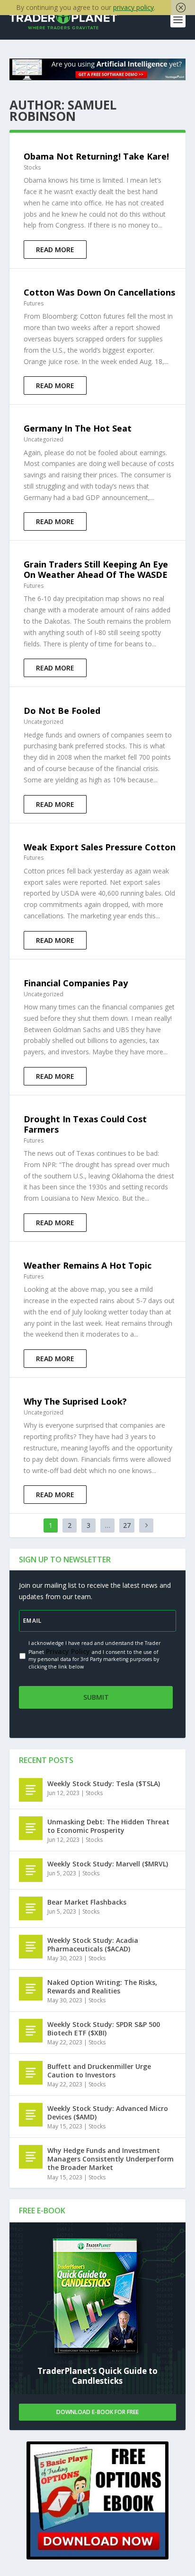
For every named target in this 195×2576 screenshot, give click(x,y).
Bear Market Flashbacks (87, 1902)
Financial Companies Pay (76, 983)
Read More (55, 250)
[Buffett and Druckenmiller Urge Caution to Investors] (31, 2073)
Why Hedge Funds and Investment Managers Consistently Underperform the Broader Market (111, 2159)
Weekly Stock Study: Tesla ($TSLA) (104, 1784)
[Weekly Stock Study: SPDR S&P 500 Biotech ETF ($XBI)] (31, 2031)
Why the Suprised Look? (75, 1401)
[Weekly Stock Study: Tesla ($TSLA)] (31, 1790)
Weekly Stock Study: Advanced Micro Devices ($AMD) (108, 2113)
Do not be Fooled (62, 711)
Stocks (32, 167)
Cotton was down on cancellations (99, 292)
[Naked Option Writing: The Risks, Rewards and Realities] (31, 1989)
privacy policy (133, 7)
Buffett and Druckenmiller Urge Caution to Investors (99, 2071)
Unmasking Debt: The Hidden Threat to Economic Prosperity (108, 1826)
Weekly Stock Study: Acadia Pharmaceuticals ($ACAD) (93, 1945)
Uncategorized (44, 439)
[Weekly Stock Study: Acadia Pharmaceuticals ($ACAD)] (31, 1947)
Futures (34, 303)
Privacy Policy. (68, 1651)
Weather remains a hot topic (88, 1265)
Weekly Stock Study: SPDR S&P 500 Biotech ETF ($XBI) (104, 2029)
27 (127, 1525)
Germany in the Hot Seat (78, 428)
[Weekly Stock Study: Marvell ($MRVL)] (31, 1870)
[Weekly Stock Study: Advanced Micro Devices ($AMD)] (31, 2115)
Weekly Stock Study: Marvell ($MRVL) (108, 1864)
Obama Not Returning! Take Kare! (96, 156)
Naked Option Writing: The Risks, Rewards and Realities (102, 1987)
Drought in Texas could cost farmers (85, 1124)
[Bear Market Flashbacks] (31, 1908)
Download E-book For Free (97, 2412)
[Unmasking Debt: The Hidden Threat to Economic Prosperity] (31, 1828)
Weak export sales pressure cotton (100, 847)
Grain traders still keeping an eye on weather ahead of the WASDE (96, 569)
